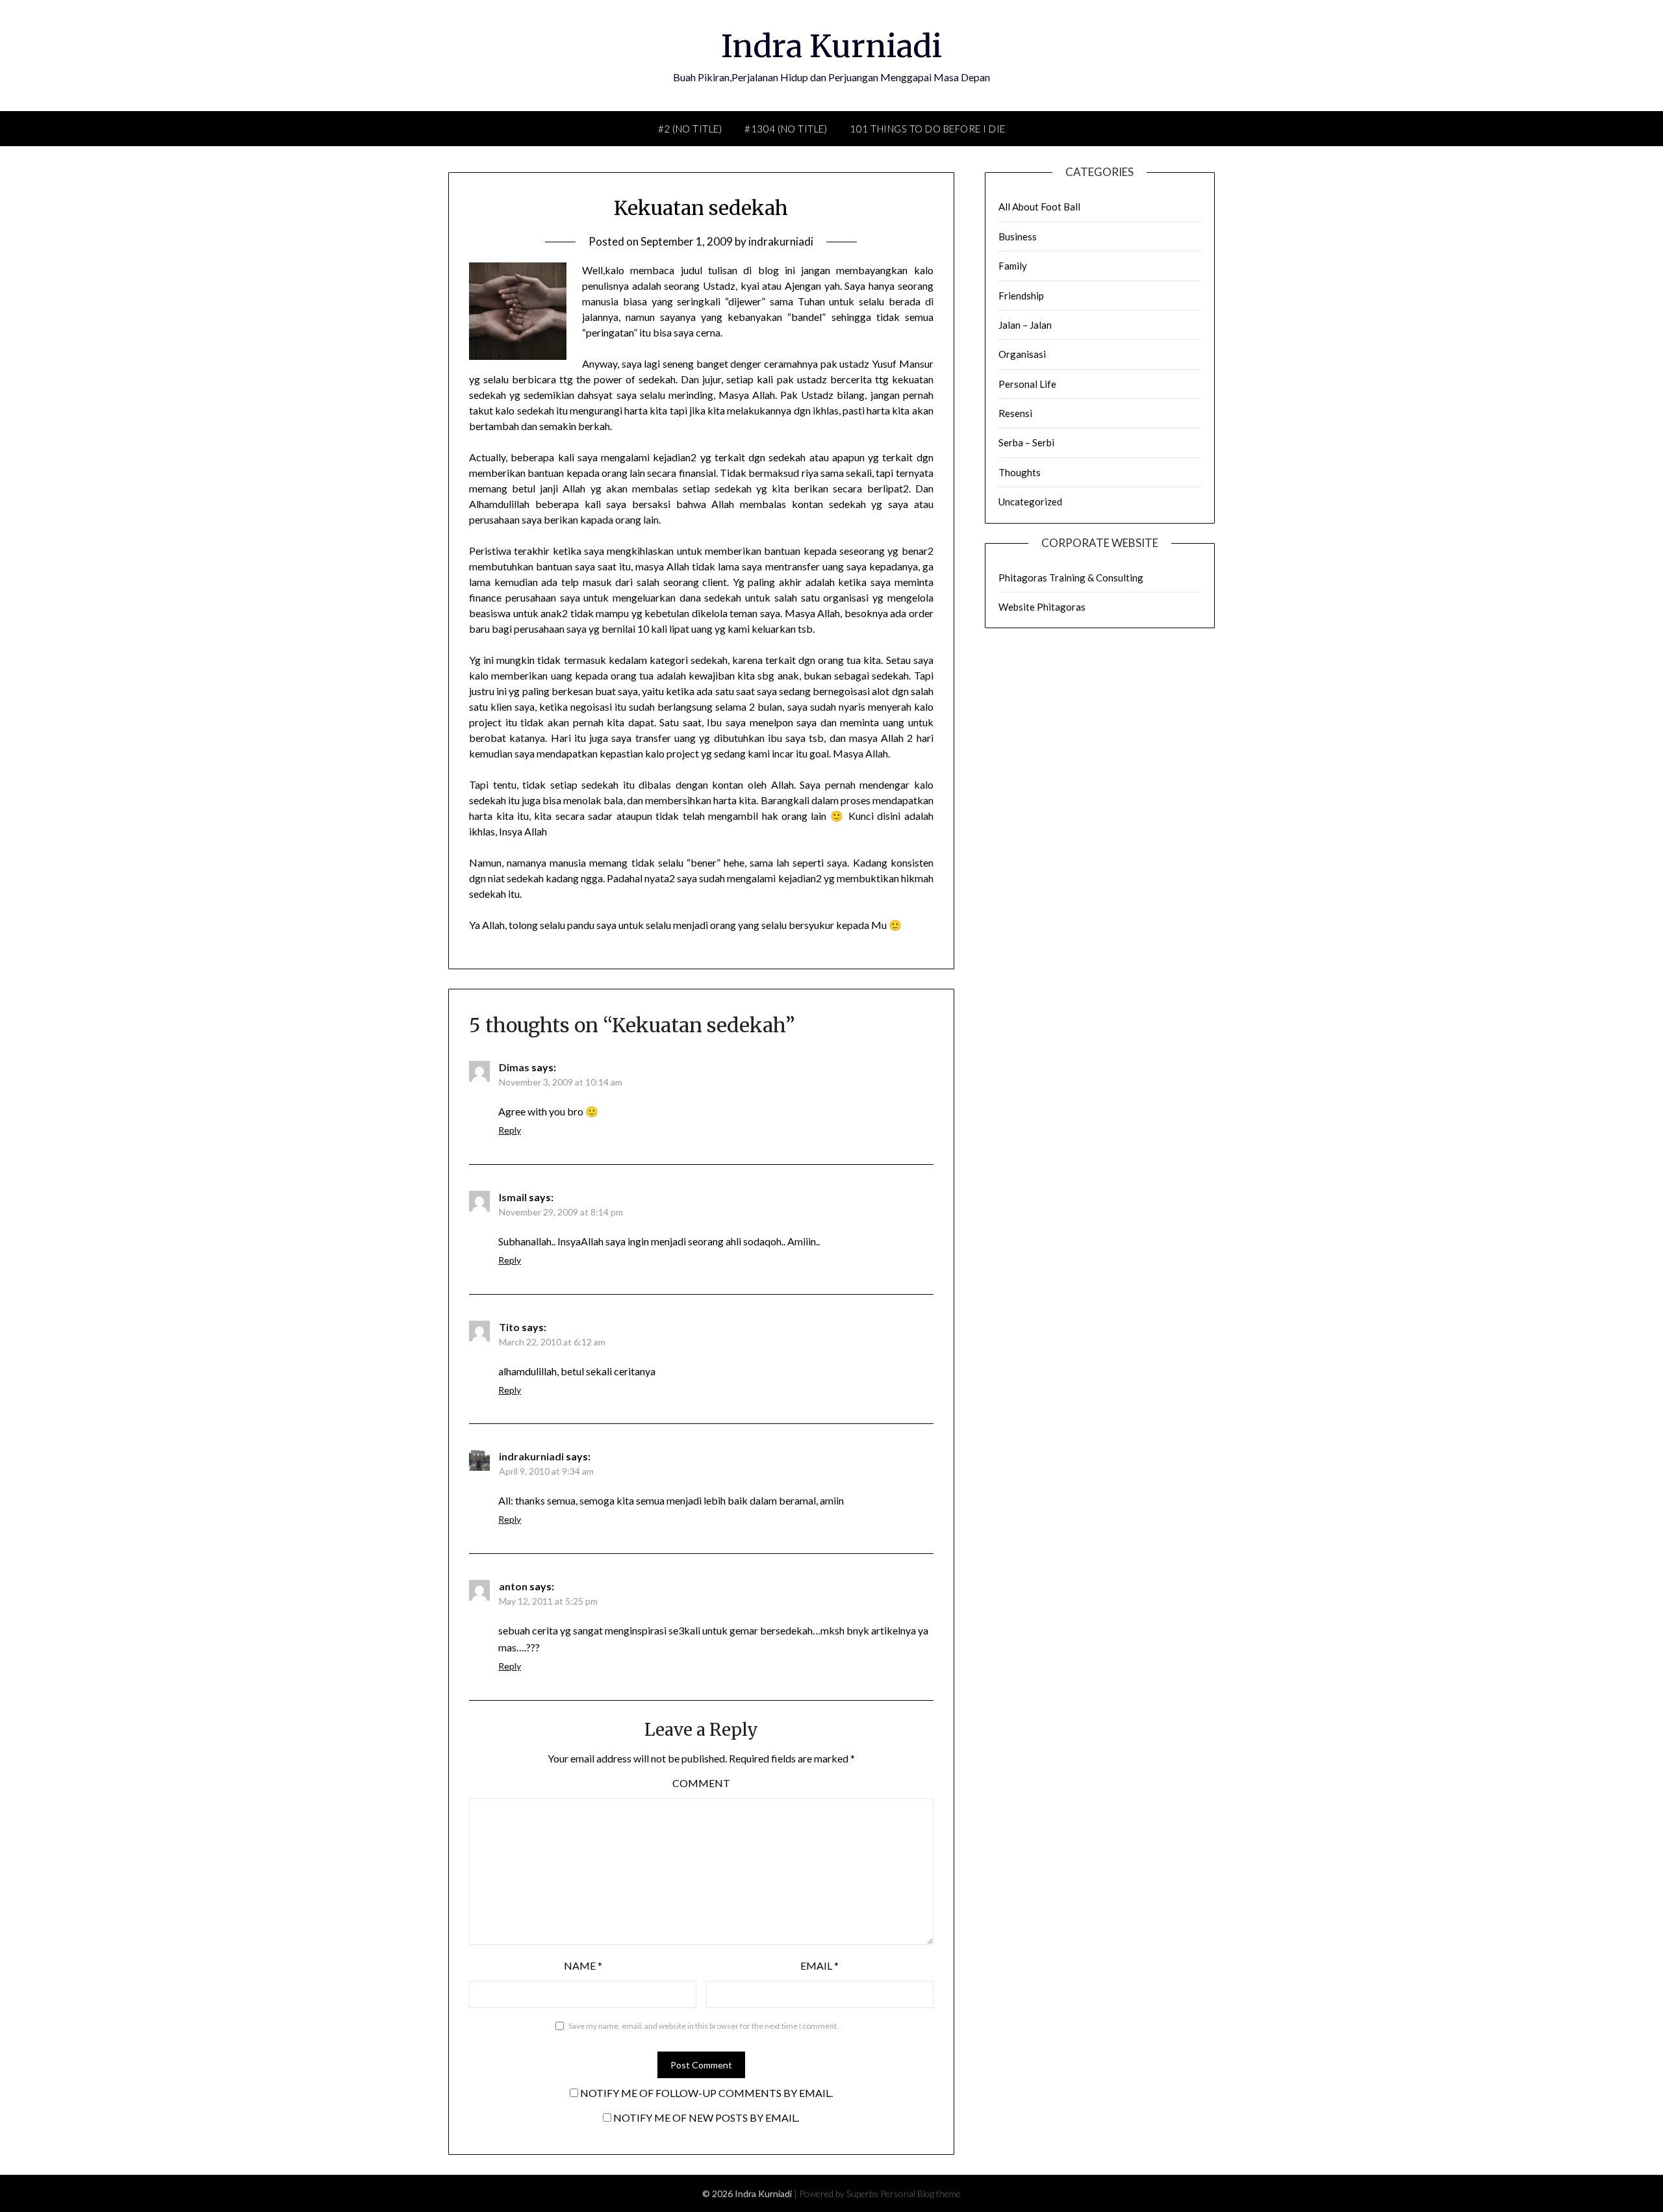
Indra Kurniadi (831, 46)
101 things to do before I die (928, 129)
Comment (701, 1783)
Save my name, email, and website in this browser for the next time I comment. (704, 2026)
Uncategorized (1030, 502)
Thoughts (1020, 472)
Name (583, 1965)
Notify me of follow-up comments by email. (706, 2093)
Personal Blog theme (920, 2193)
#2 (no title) (690, 129)
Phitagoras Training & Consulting (1071, 578)
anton (513, 1586)
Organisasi (1022, 354)
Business (1018, 236)
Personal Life (1027, 384)
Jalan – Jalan (1025, 325)
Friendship (1021, 296)
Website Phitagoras (1042, 607)
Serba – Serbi (1026, 442)
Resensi (1015, 413)
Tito (509, 1327)
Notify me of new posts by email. (706, 2117)
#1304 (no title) (786, 129)
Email (819, 1965)
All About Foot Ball (1039, 207)
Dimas (514, 1067)
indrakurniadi (781, 241)
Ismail (513, 1197)
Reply (510, 1130)
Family (1013, 266)
